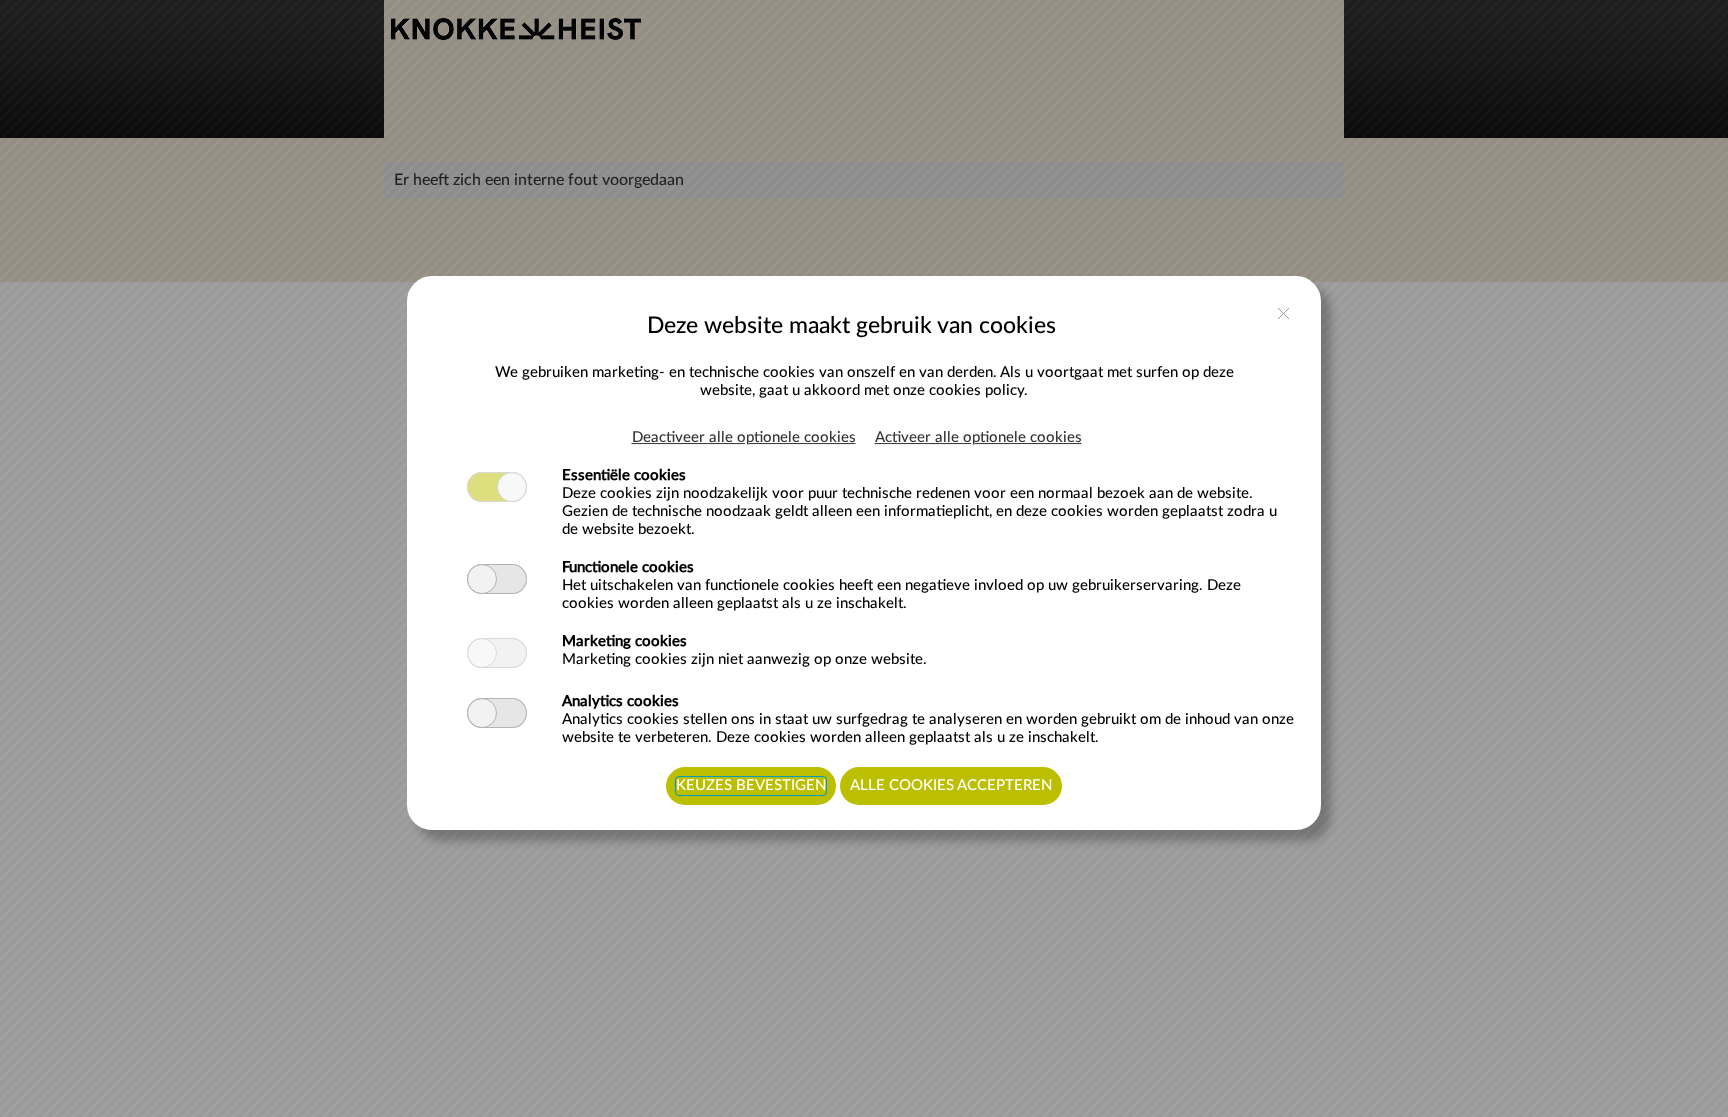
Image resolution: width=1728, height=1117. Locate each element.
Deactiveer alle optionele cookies (744, 437)
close (1283, 313)
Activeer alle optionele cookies (978, 437)
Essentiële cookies (624, 475)
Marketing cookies (624, 641)
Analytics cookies (620, 701)
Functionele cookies (628, 567)
